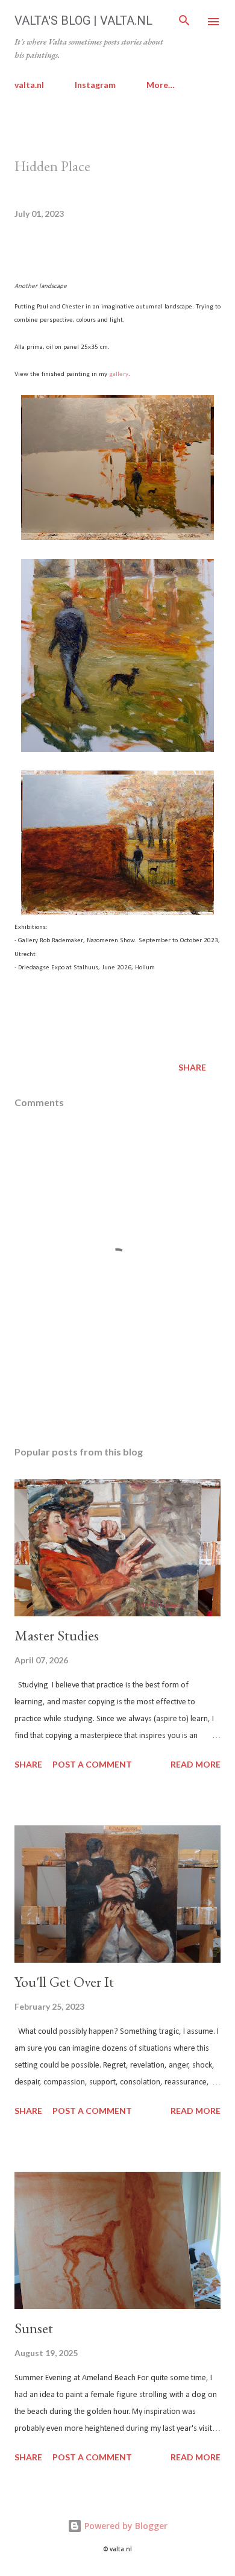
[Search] (184, 22)
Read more (196, 1764)
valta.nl (29, 85)
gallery (119, 374)
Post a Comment (92, 1764)
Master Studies (57, 1635)
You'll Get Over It (64, 1982)
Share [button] (192, 1067)
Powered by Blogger (125, 2526)
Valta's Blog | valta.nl (83, 20)
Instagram (95, 85)
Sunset (34, 2328)
